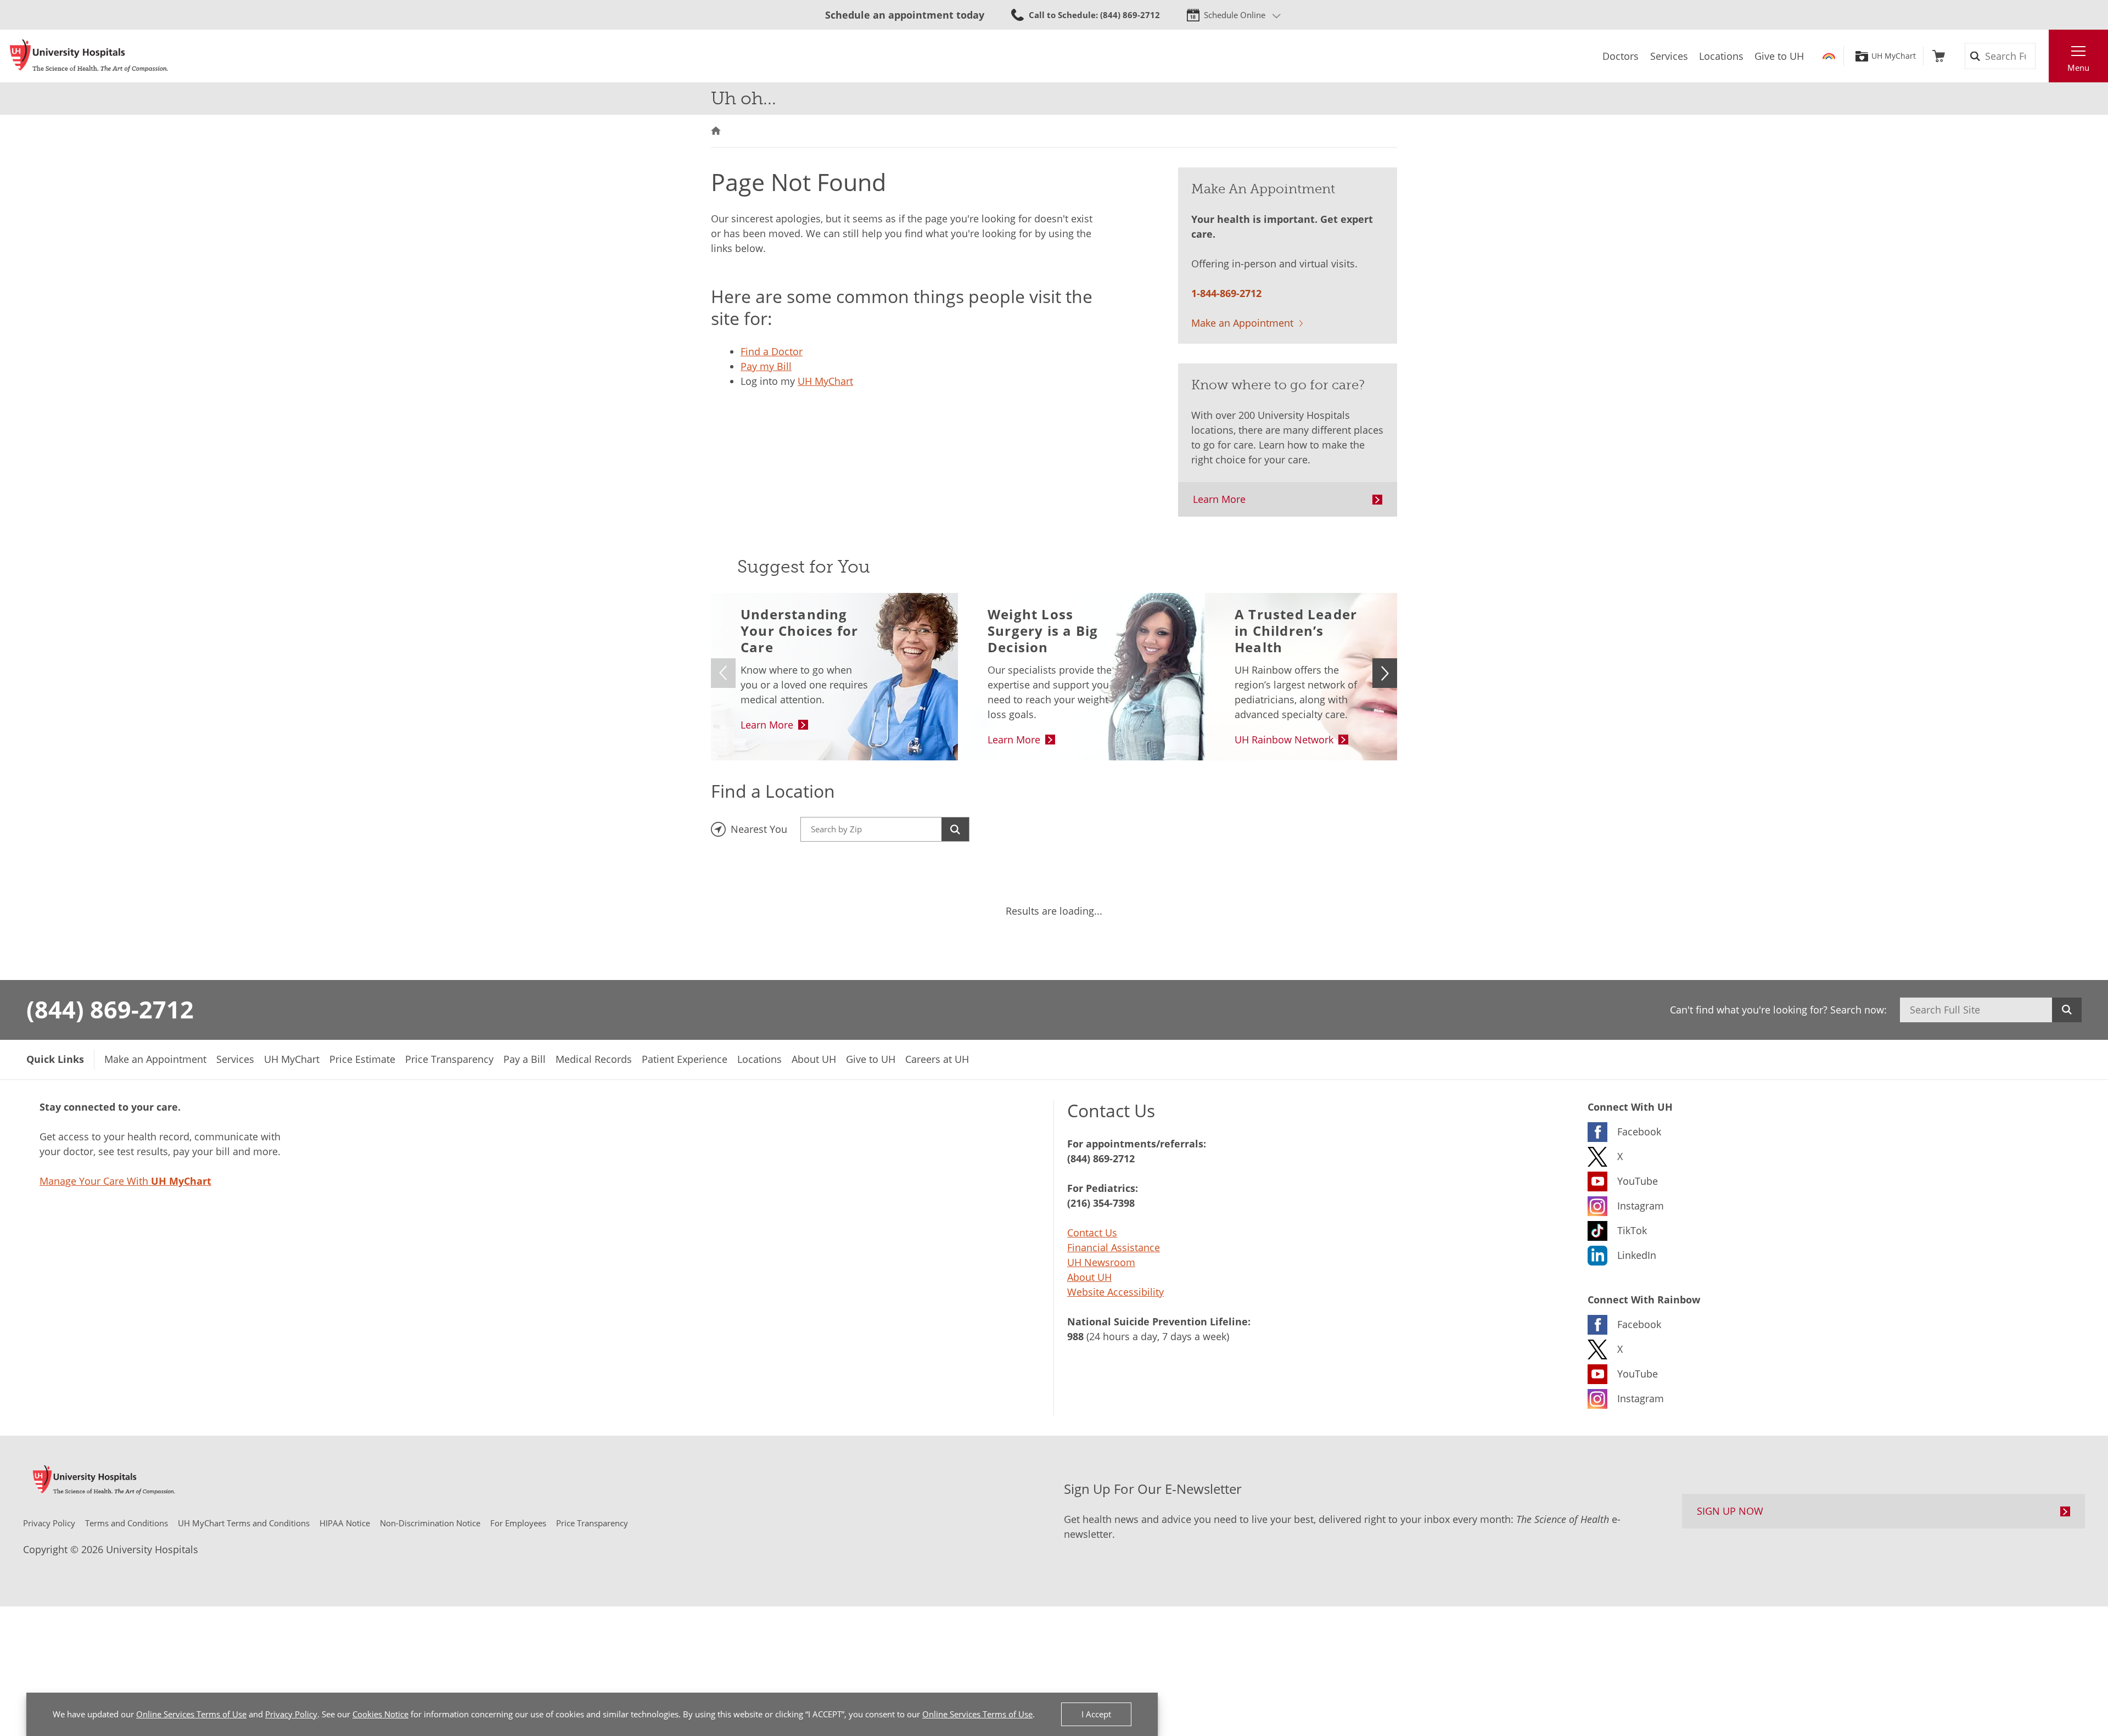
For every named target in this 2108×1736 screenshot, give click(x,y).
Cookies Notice (380, 1714)
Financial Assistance (1114, 1247)
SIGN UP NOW (1730, 1511)
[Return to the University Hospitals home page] (89, 56)
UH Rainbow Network (1284, 740)
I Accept (1096, 1714)
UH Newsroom (1101, 1262)
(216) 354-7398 (1101, 1203)
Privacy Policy (291, 1714)
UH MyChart (1894, 56)
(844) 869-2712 (110, 1009)
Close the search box (2043, 56)
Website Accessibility (1115, 1292)
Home (716, 131)
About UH (1089, 1277)
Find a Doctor (772, 351)
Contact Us (1092, 1233)
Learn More (1219, 499)
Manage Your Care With (125, 1181)
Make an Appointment (1242, 323)
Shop (1939, 56)
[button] (1385, 673)
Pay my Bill (766, 366)
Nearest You (759, 829)
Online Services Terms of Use (191, 1714)
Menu (2078, 68)
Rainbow (1829, 56)
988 (1075, 1336)
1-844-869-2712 (1226, 293)
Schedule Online (1235, 15)
